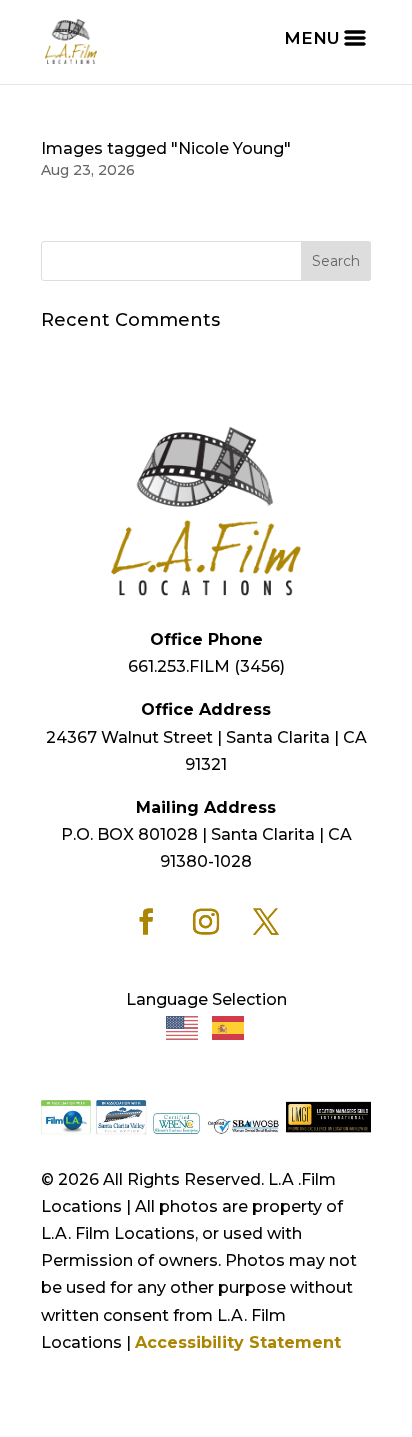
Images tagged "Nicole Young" (166, 148)
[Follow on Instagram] (206, 922)
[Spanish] (229, 1026)
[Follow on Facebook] (146, 922)
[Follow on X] (266, 922)
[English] (183, 1026)
